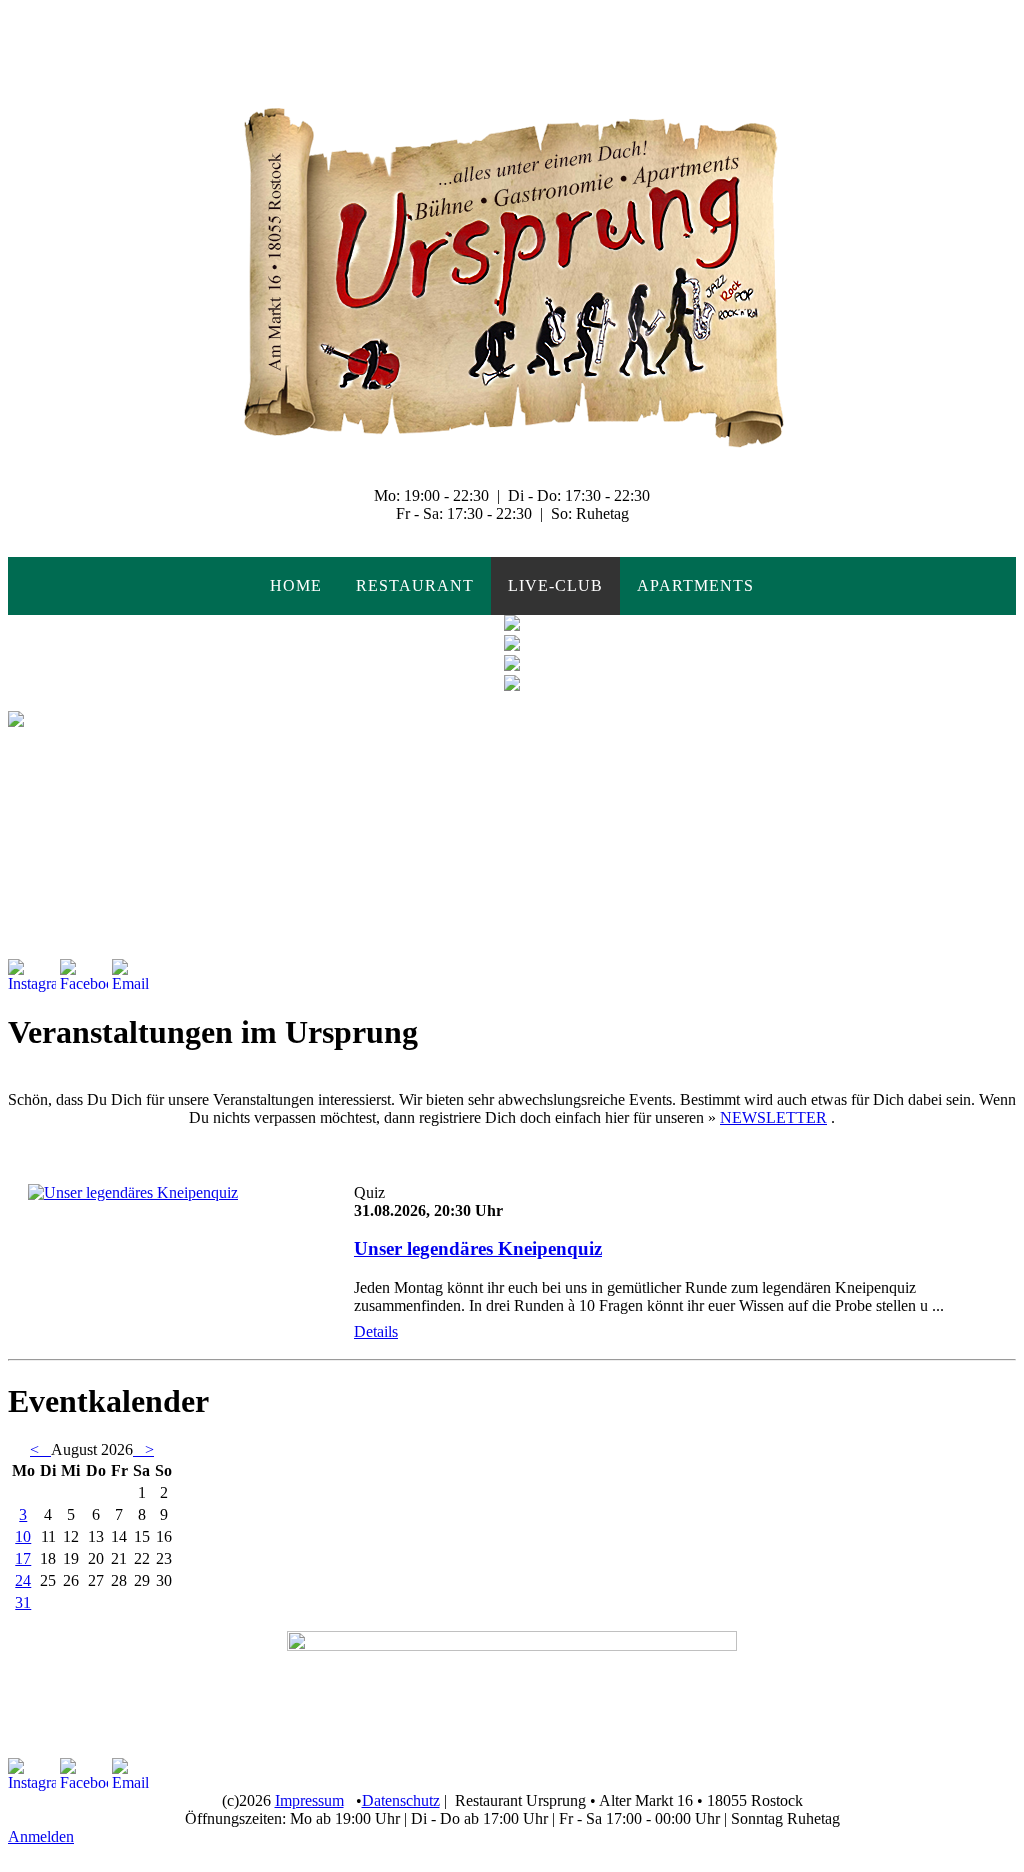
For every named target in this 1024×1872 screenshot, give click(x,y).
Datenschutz (401, 1800)
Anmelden (41, 1836)
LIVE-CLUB (555, 585)
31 (23, 1602)
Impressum (309, 1800)
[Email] (136, 976)
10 (23, 1536)
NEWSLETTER (773, 1117)
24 (23, 1580)
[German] (43, 16)
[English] (18, 16)
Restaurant (415, 585)
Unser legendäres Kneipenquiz (478, 1248)
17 (23, 1558)
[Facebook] (84, 976)
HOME (296, 585)
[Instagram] (32, 976)
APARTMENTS (695, 585)
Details (376, 1331)
